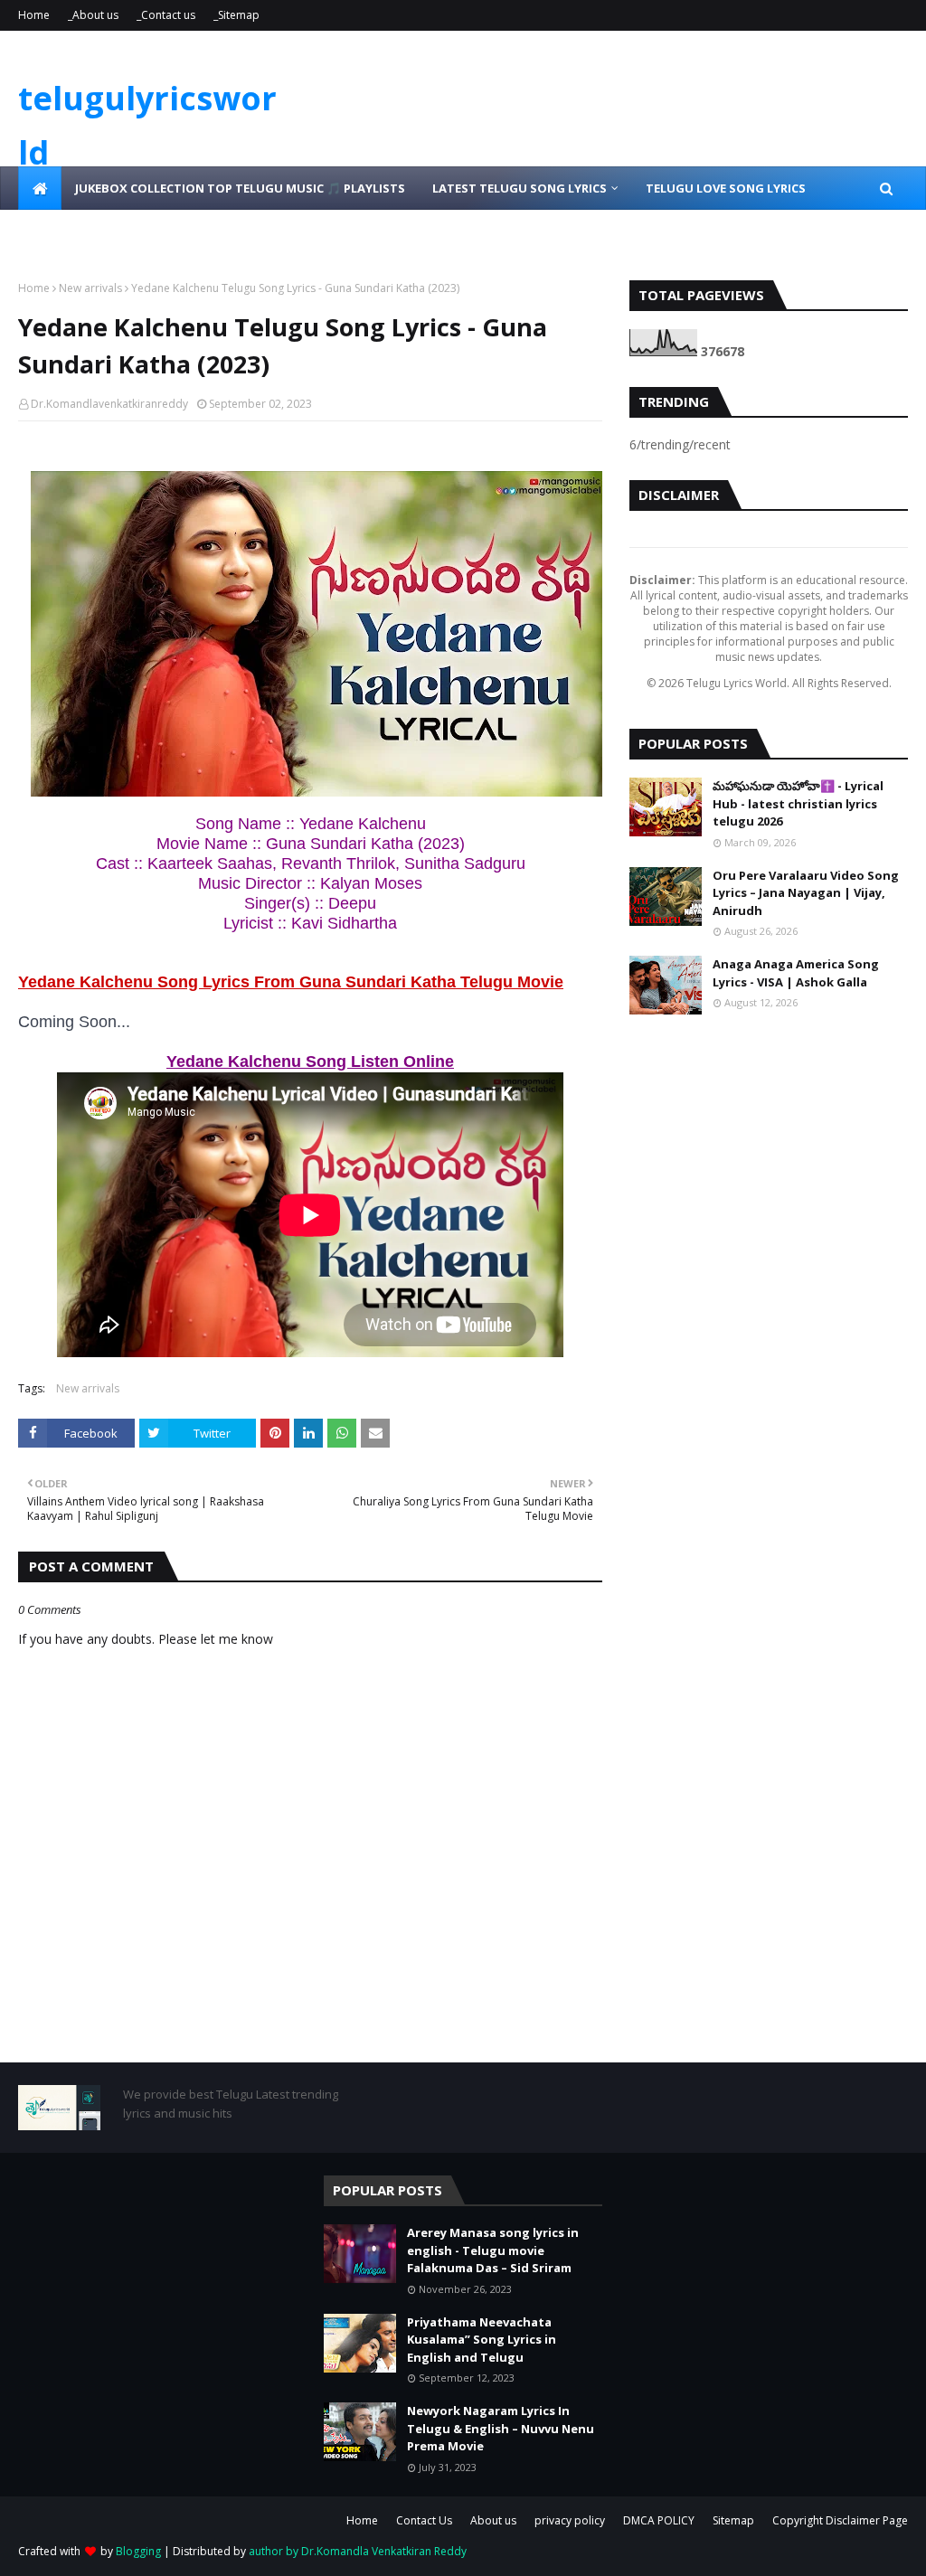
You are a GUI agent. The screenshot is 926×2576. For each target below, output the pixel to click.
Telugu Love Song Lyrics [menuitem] (726, 188)
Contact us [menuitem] (207, 231)
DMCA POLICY (659, 2520)
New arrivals (90, 288)
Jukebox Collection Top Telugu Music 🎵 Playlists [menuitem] (240, 188)
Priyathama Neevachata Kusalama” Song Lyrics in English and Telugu (482, 2340)
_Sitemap (236, 15)
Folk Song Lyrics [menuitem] (86, 231)
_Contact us (166, 15)
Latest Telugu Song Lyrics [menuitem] (520, 188)
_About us (93, 15)
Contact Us (424, 2520)
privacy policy (570, 2520)
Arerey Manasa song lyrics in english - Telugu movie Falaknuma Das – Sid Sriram (493, 2250)
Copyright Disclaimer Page (840, 2520)
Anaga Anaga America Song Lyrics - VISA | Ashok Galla (796, 973)
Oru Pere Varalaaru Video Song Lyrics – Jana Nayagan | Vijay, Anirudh (806, 893)
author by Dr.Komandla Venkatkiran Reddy (358, 2551)
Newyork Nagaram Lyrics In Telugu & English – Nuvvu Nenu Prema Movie (501, 2428)
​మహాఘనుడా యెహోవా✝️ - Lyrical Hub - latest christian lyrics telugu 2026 (798, 803)
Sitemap (733, 2520)
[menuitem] (40, 188)
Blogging (138, 2551)
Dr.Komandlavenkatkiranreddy (109, 404)
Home (34, 15)
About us (493, 2520)
